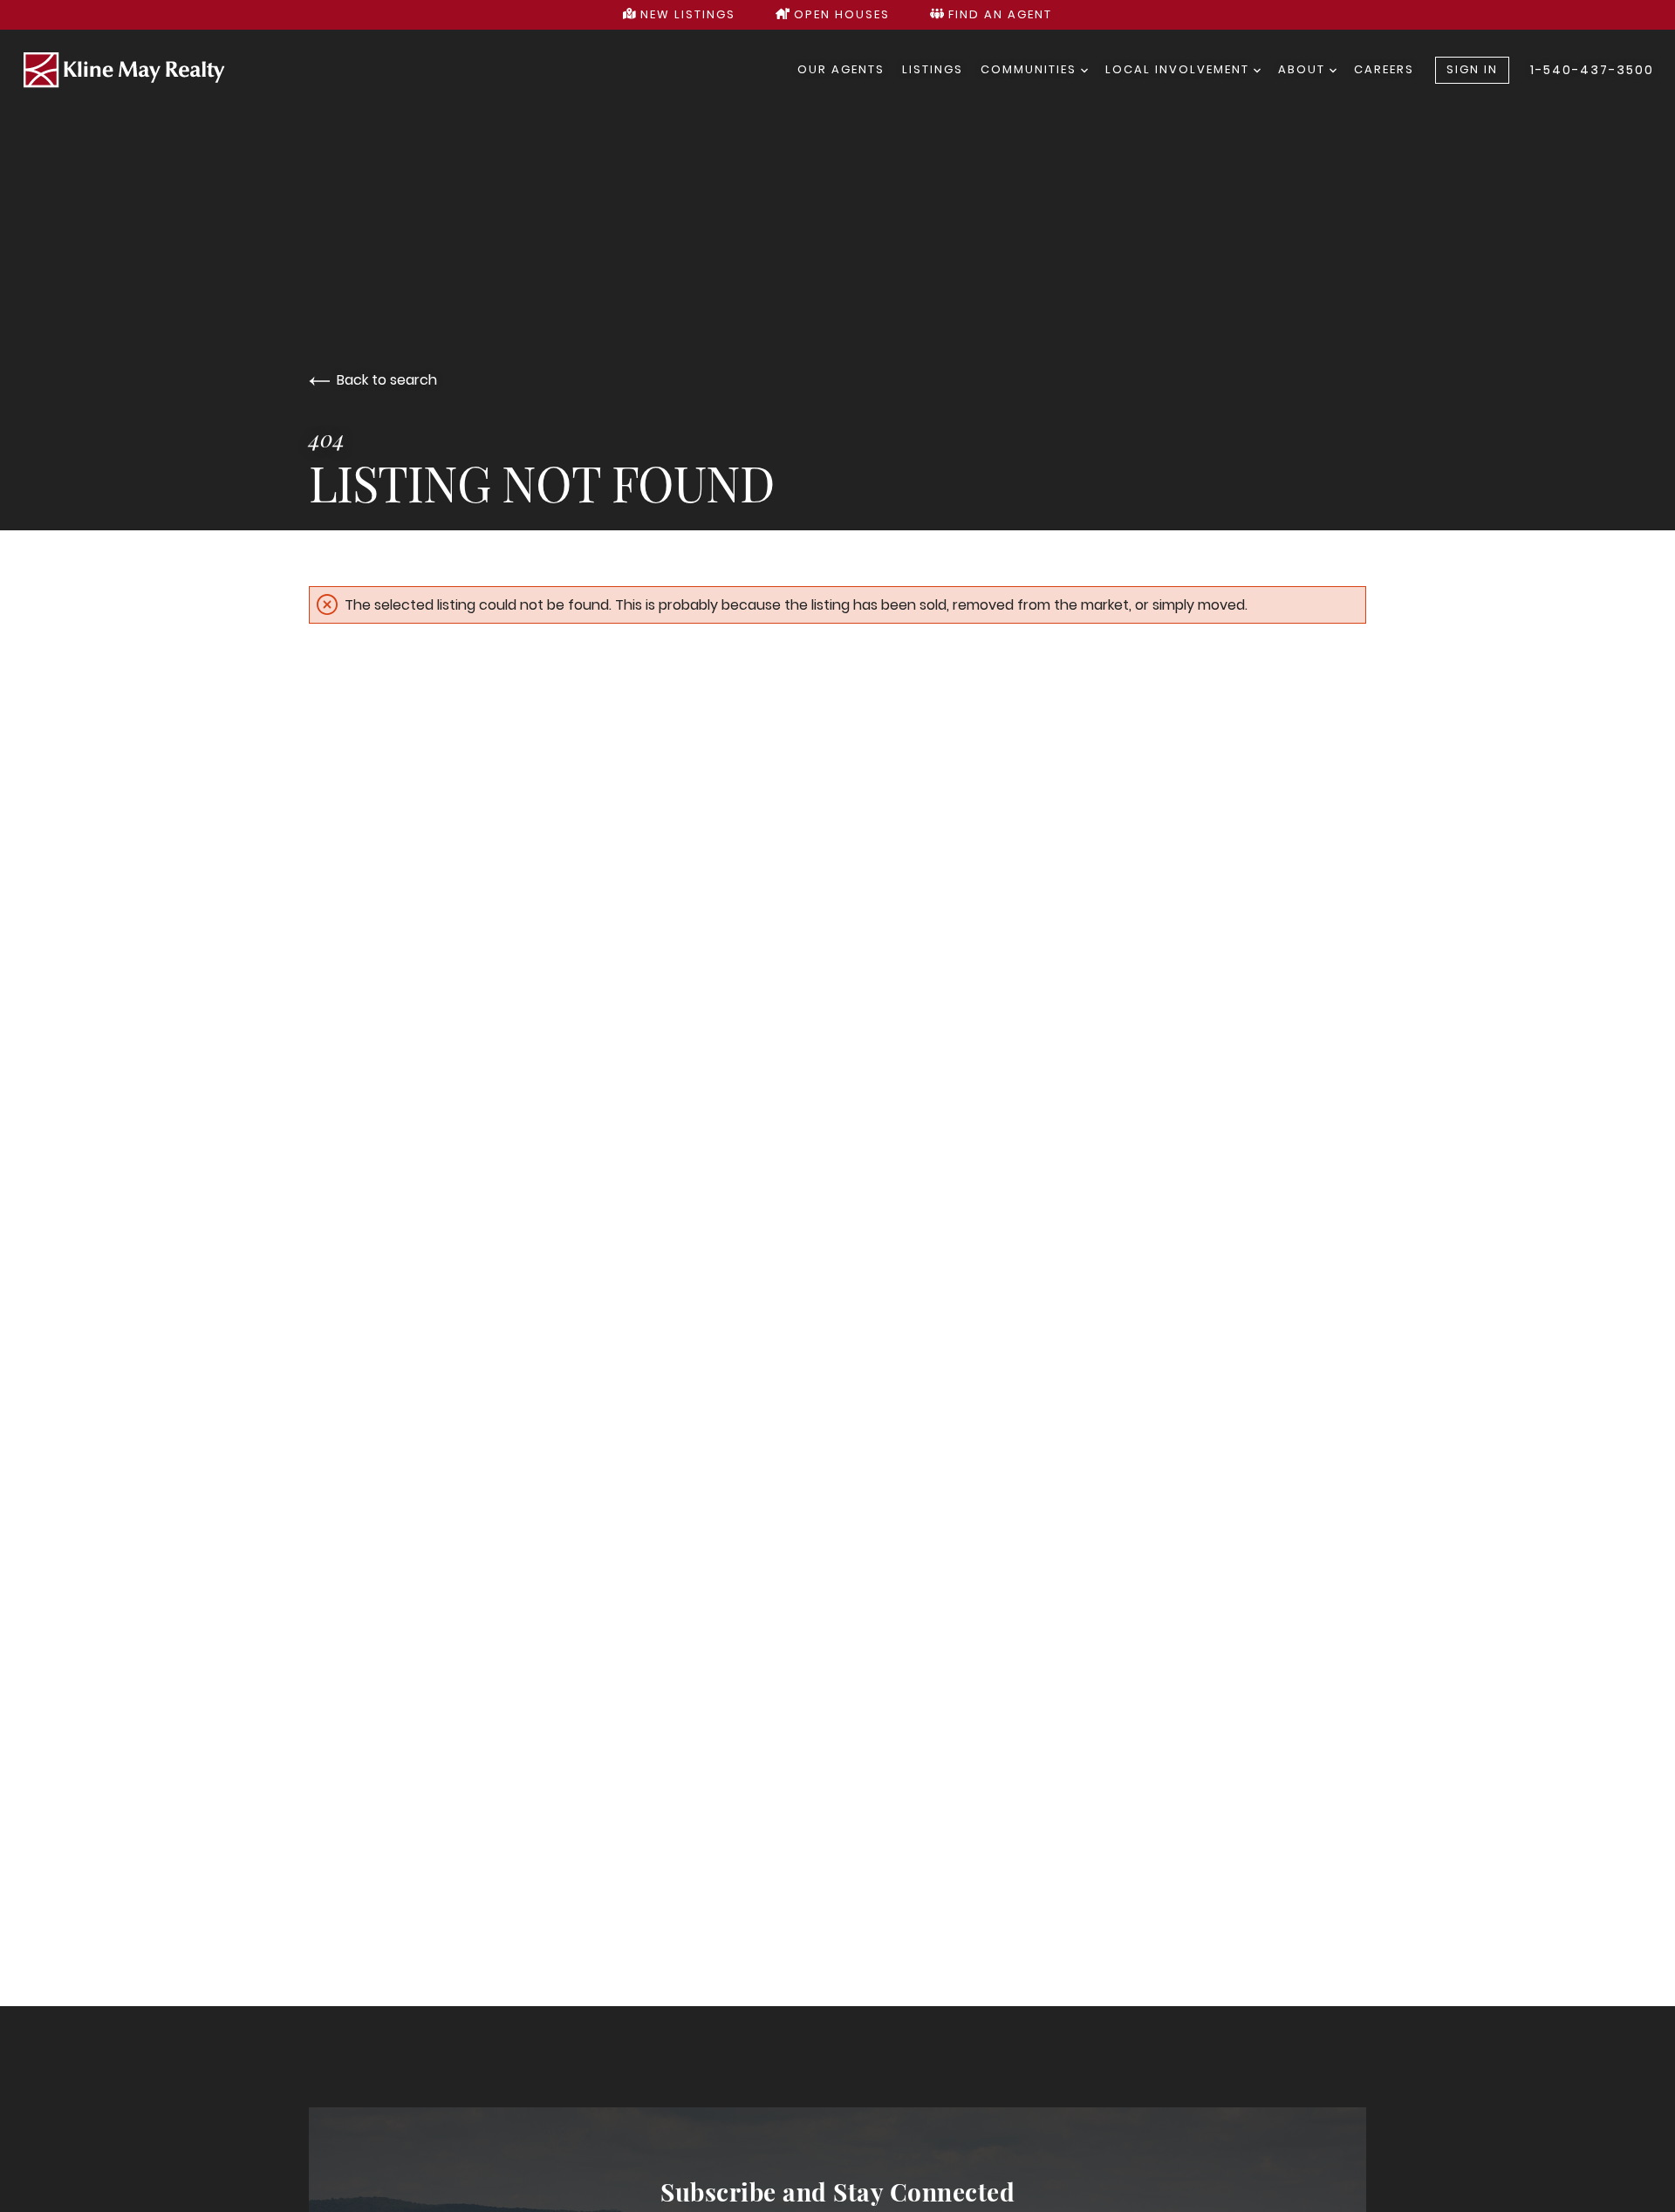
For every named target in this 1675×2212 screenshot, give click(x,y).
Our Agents (841, 69)
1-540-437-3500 (1592, 70)
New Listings (686, 14)
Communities (1031, 69)
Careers (1384, 69)
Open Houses (840, 14)
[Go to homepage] (409, 71)
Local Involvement (1179, 69)
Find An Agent (998, 14)
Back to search (387, 380)
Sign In (1472, 69)
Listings (933, 69)
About (1304, 69)
